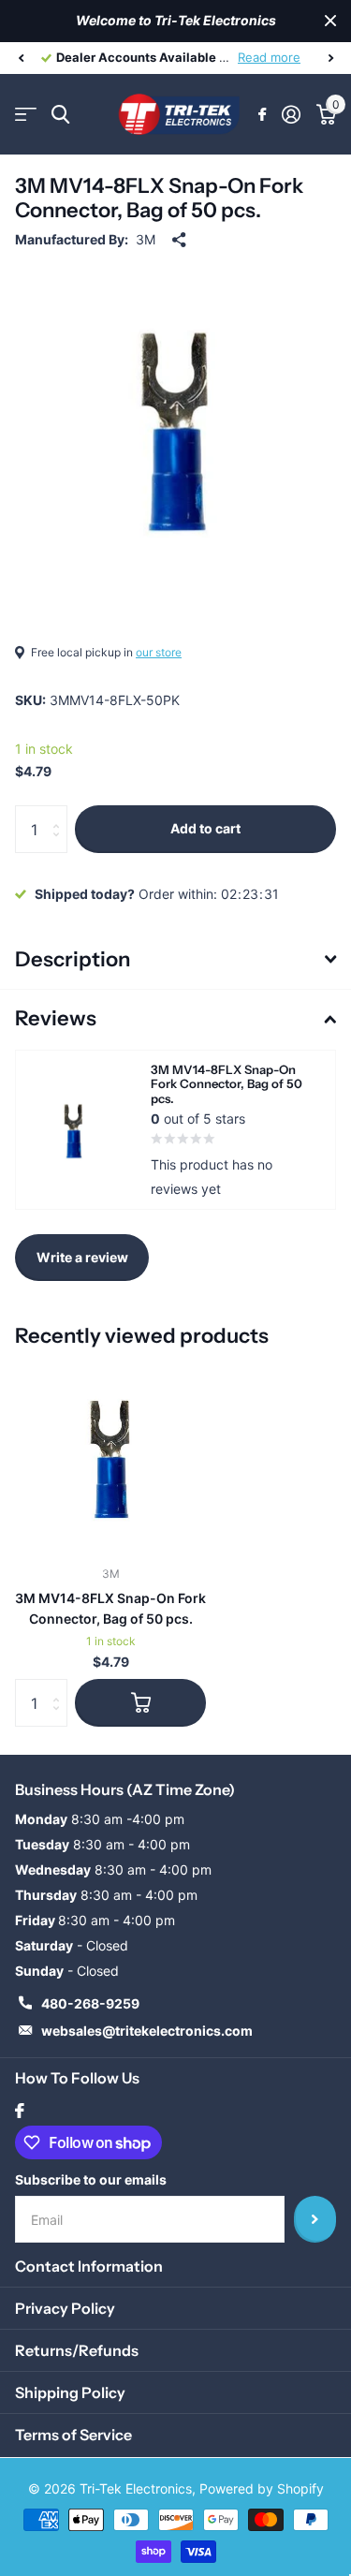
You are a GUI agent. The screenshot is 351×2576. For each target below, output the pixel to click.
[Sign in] (291, 114)
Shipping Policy (70, 2392)
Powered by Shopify (262, 2488)
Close (330, 21)
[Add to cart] (140, 1702)
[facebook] (20, 2111)
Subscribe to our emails (91, 2179)
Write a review (82, 1257)
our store (159, 652)
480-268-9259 (90, 2003)
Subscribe (315, 2219)
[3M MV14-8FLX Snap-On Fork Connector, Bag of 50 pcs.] (110, 1456)
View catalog (26, 115)
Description (73, 959)
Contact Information (89, 2266)
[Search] (60, 115)
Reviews (56, 1018)
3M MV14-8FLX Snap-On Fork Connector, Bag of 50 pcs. (110, 1608)
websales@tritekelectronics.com (147, 2031)
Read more (269, 57)
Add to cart (205, 828)
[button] (21, 58)
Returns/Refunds (77, 2350)
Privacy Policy (65, 2308)
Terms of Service (73, 2435)
